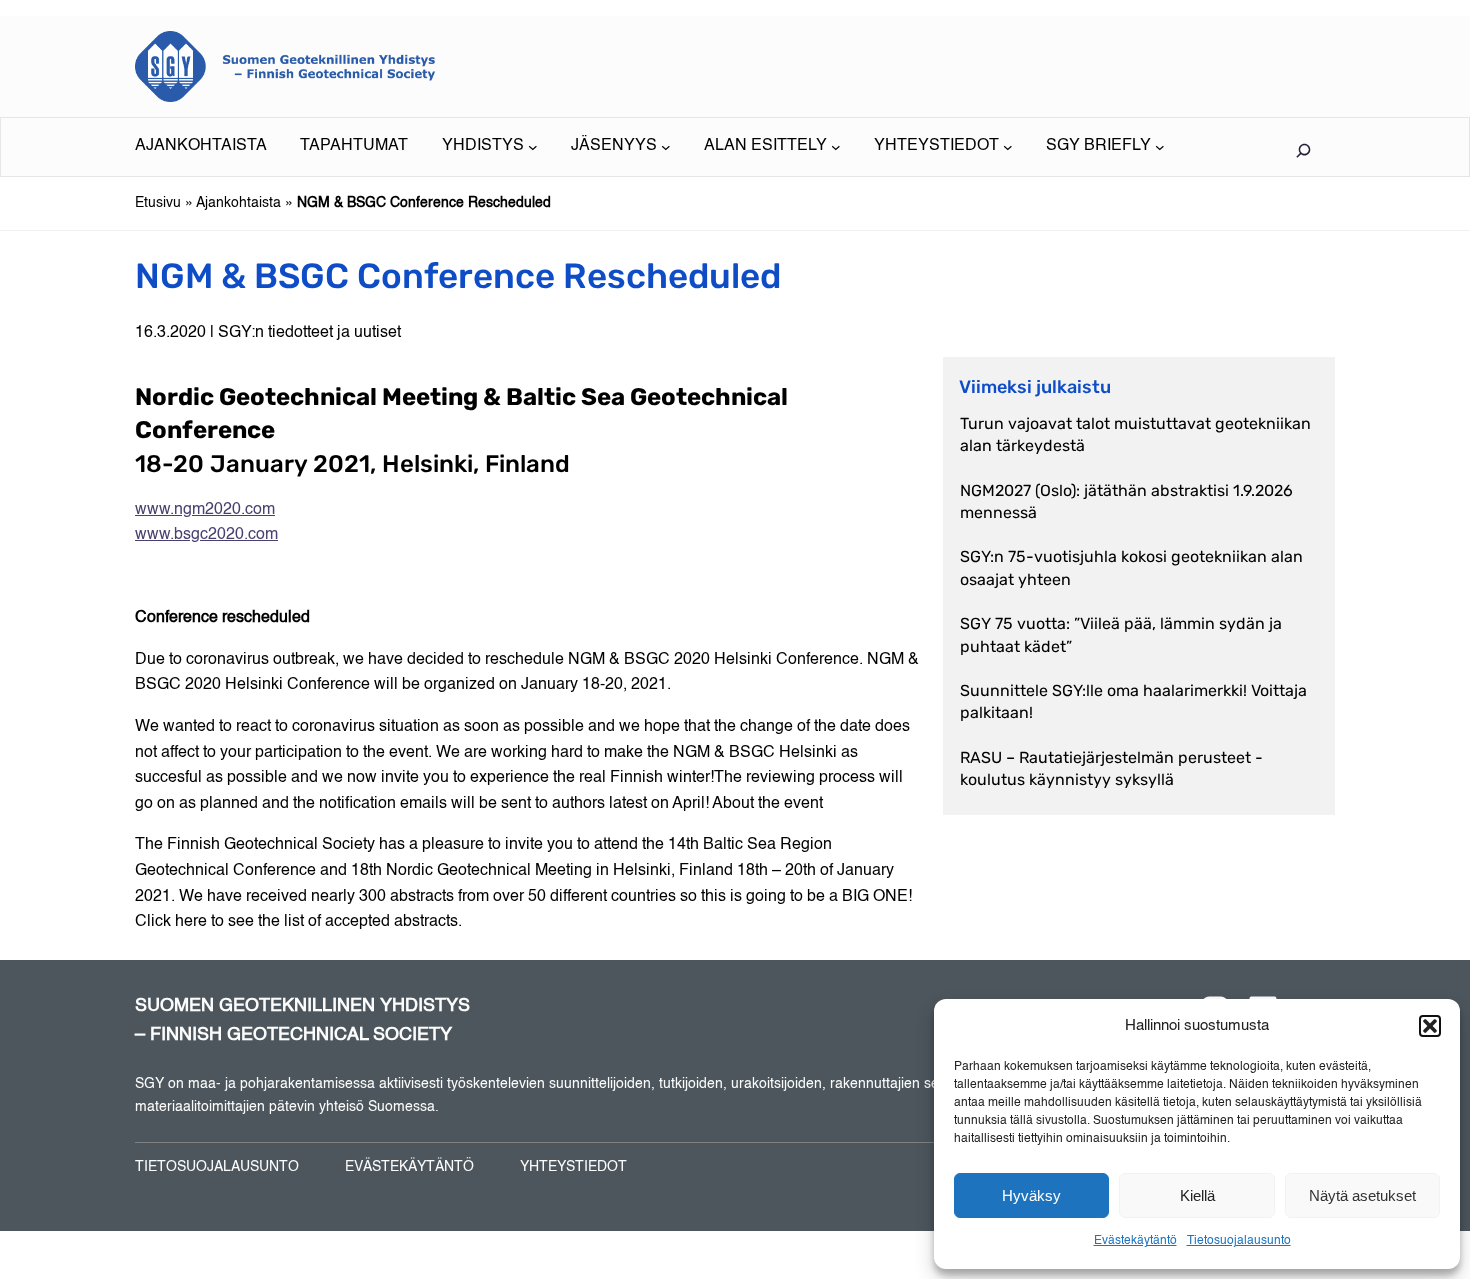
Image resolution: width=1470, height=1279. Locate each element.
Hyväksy (1031, 1195)
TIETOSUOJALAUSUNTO (217, 1167)
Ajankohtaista (238, 203)
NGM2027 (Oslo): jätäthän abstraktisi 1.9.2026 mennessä (1126, 501)
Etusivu (158, 203)
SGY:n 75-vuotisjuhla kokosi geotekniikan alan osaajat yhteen (1131, 567)
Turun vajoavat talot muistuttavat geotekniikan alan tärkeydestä (1135, 434)
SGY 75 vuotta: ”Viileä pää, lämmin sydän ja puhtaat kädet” (1121, 634)
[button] (1430, 1026)
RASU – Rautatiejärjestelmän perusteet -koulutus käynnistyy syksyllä (1111, 768)
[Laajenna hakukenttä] (1303, 150)
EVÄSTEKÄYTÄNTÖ (409, 1167)
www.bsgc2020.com (206, 535)
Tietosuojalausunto (1239, 1241)
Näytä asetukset (1362, 1195)
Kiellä (1197, 1195)
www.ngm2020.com (205, 510)
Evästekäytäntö (1135, 1241)
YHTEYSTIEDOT (573, 1167)
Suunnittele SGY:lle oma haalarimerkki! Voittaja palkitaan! (1133, 701)
